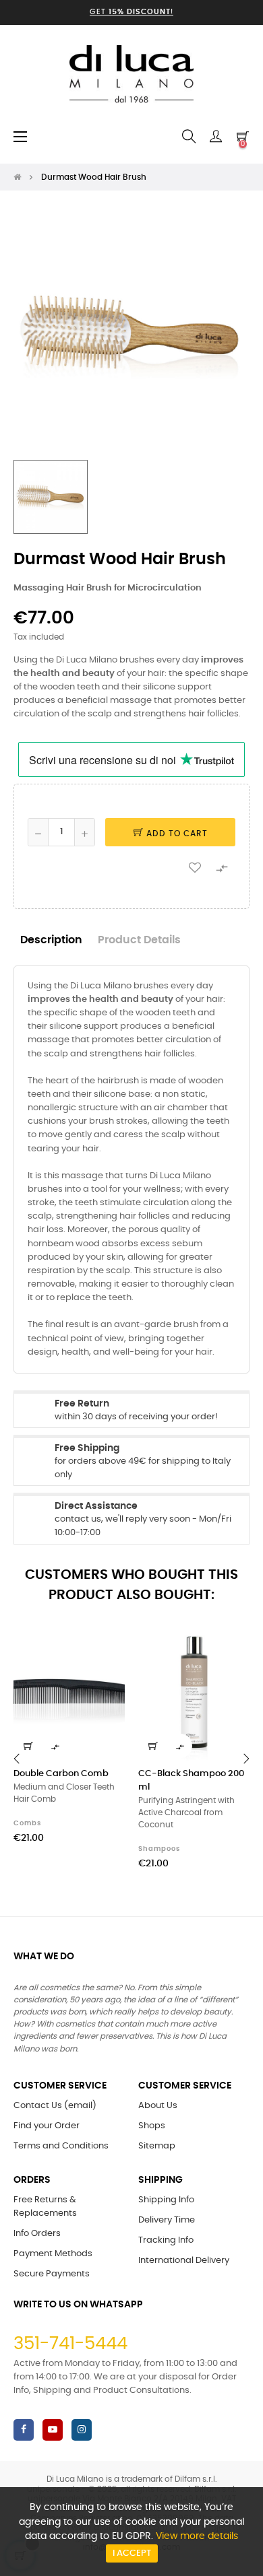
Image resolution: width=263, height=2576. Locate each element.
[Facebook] (24, 2430)
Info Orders (37, 2234)
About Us (158, 2106)
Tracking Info (166, 2240)
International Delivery (184, 2261)
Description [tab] (51, 940)
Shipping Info (166, 2200)
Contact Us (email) (55, 2106)
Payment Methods (53, 2254)
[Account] (216, 137)
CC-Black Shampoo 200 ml (191, 1781)
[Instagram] (82, 2430)
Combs (27, 1823)
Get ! (131, 12)
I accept (132, 2553)
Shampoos (159, 1849)
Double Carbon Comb (61, 1774)
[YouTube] (53, 2430)
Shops (152, 2126)
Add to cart (176, 834)
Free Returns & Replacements (45, 2207)
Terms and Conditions (61, 2146)
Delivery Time (167, 2220)
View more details (197, 2536)
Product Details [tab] (139, 940)
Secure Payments (52, 2274)
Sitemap (157, 2146)
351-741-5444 (70, 2344)
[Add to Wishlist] (195, 867)
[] (28, 1746)
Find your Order (47, 2126)
